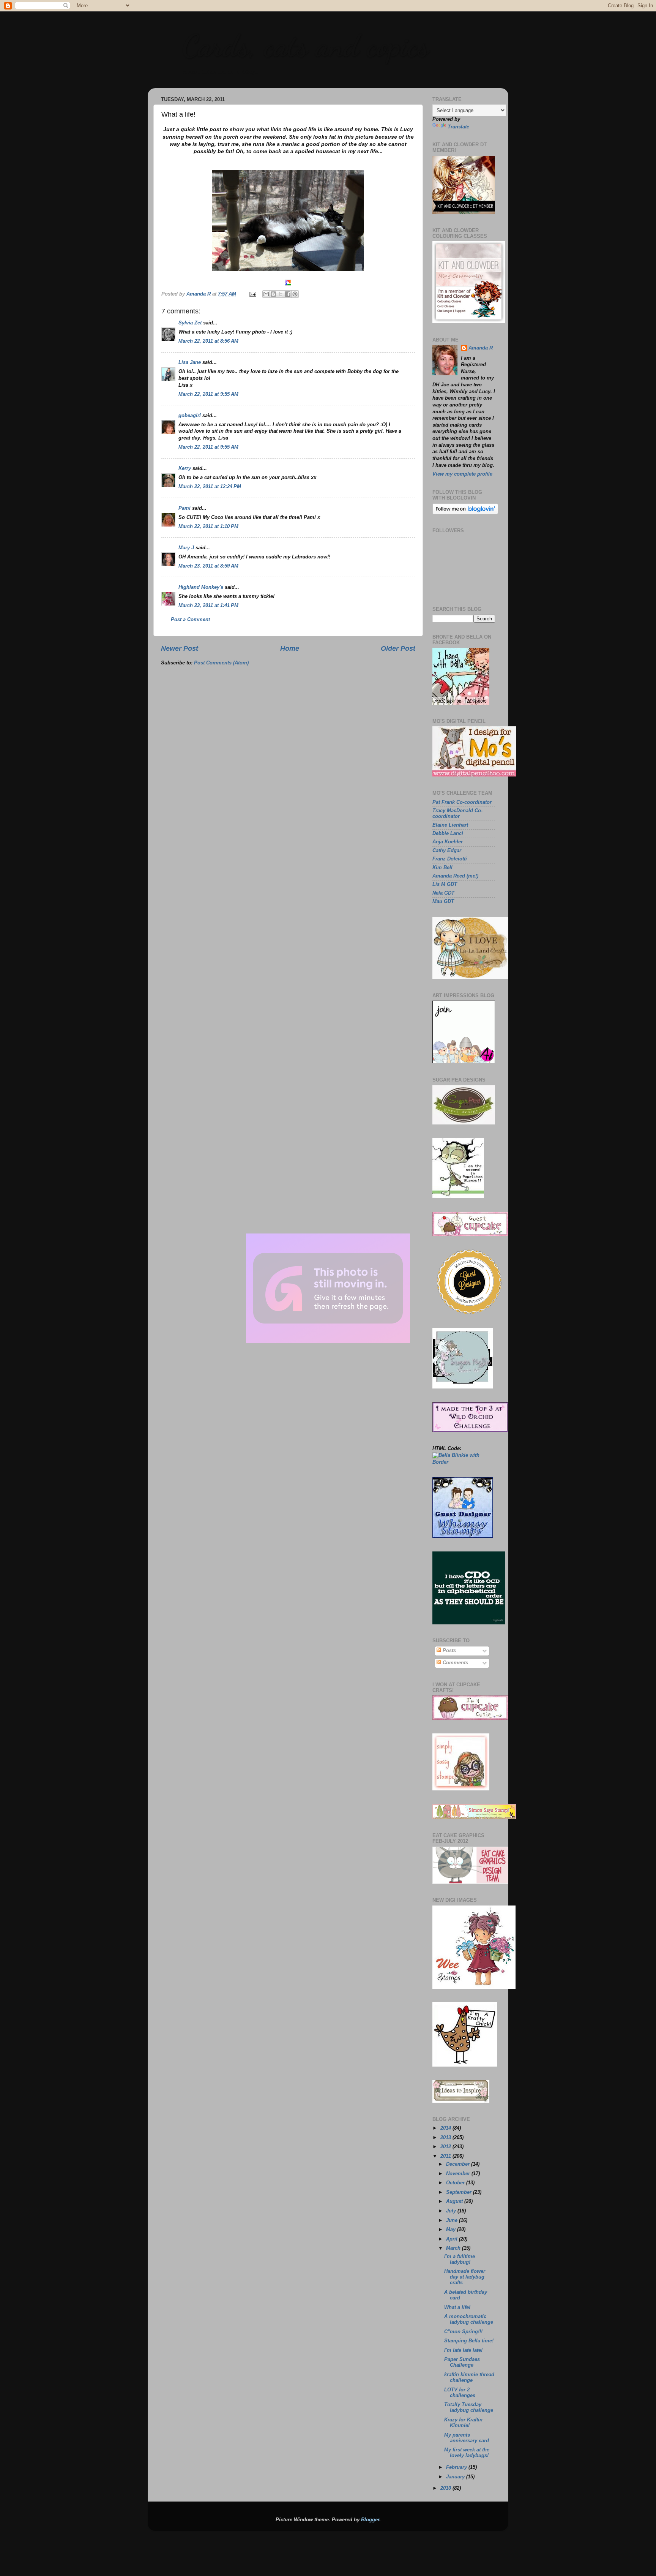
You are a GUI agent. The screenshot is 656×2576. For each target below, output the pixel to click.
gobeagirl (190, 416)
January (456, 2477)
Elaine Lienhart (450, 825)
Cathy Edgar (447, 851)
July (452, 2211)
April (453, 2239)
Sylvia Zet (190, 323)
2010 (446, 2488)
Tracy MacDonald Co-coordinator (457, 814)
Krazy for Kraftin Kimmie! (463, 2423)
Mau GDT (443, 901)
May (452, 2230)
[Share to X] (281, 294)
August (455, 2201)
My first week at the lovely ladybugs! (467, 2453)
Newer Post (180, 648)
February (457, 2467)
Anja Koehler (448, 842)
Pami (184, 508)
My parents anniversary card (467, 2438)
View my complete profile (462, 474)
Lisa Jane (190, 362)
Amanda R (481, 348)
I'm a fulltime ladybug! (460, 2259)
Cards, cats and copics (305, 46)
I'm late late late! (463, 2350)
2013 (446, 2138)
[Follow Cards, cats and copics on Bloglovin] (465, 513)
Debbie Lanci (448, 833)
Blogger (370, 2520)
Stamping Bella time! (469, 2341)
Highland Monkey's (201, 587)
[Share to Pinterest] (295, 294)
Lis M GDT (445, 884)
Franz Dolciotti (450, 859)
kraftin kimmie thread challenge (469, 2378)
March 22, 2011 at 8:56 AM (208, 341)
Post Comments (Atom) (221, 663)
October (456, 2183)
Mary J (186, 548)
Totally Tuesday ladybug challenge (469, 2408)
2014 (446, 2128)
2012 (446, 2147)
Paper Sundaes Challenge (462, 2362)
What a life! (457, 2307)
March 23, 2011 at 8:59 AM (208, 566)
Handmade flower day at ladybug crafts (465, 2277)
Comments (455, 1663)
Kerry (185, 468)
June (453, 2220)
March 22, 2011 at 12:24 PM (210, 487)
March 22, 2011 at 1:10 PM (208, 527)
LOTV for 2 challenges (460, 2393)
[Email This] (266, 294)
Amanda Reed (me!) (455, 876)
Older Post (398, 648)
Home (290, 648)
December (459, 2164)
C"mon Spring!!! (463, 2332)
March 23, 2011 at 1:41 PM (208, 606)
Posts (449, 1651)
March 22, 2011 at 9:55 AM (208, 394)
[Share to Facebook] (288, 294)
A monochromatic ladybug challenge (469, 2319)
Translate (458, 127)
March (454, 2248)
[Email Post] (252, 294)
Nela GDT (443, 893)
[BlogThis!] (273, 294)
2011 (446, 2156)
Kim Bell (442, 868)
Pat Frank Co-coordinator (462, 802)
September (460, 2192)
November (459, 2174)
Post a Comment (190, 620)
